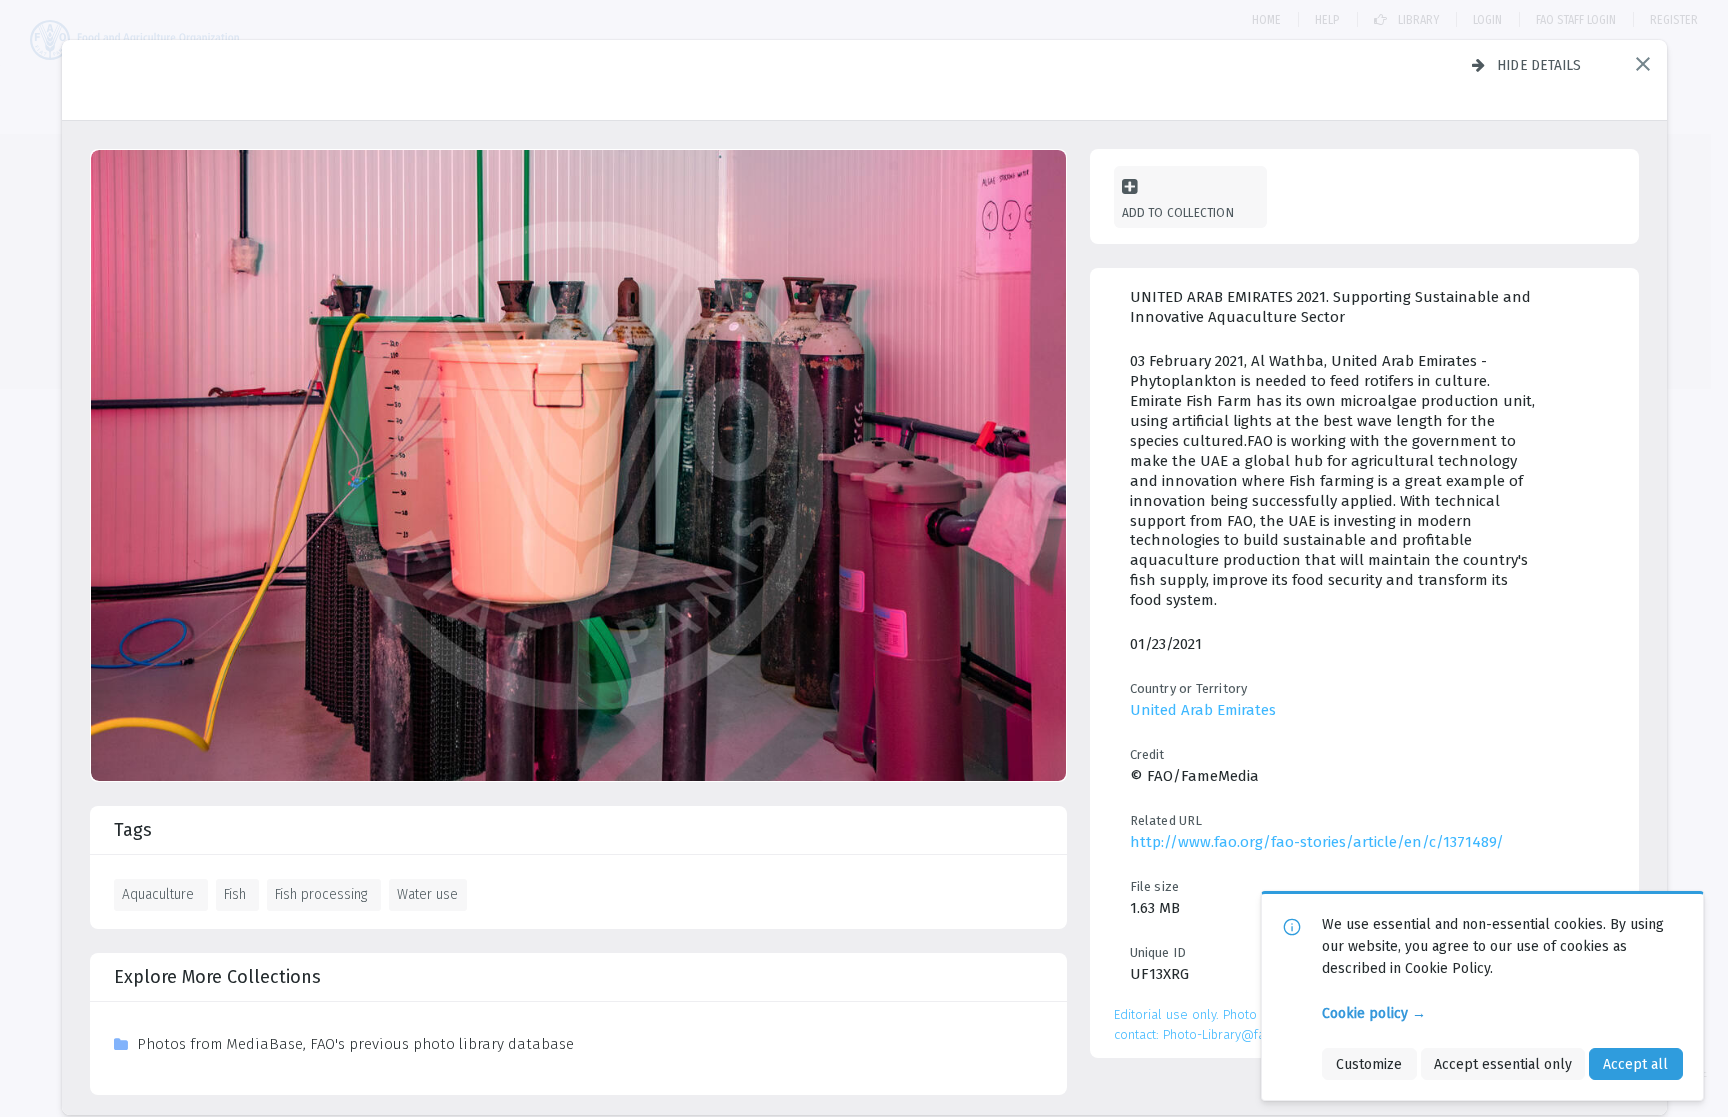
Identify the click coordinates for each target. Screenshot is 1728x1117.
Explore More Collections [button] (217, 977)
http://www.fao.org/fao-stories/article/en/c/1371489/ (1317, 842)
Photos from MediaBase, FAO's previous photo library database (355, 1044)
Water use (427, 894)
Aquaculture (158, 894)
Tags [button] (133, 830)
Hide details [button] (1539, 65)
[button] (1643, 64)
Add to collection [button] (1178, 212)
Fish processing (321, 894)
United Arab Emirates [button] (1203, 710)
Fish (235, 894)
